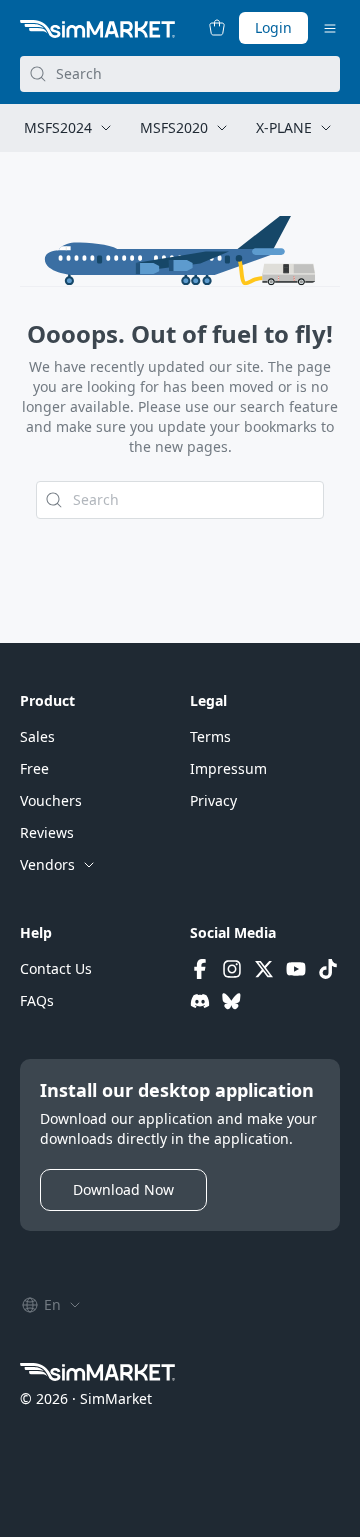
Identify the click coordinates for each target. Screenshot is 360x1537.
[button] (37, 737)
